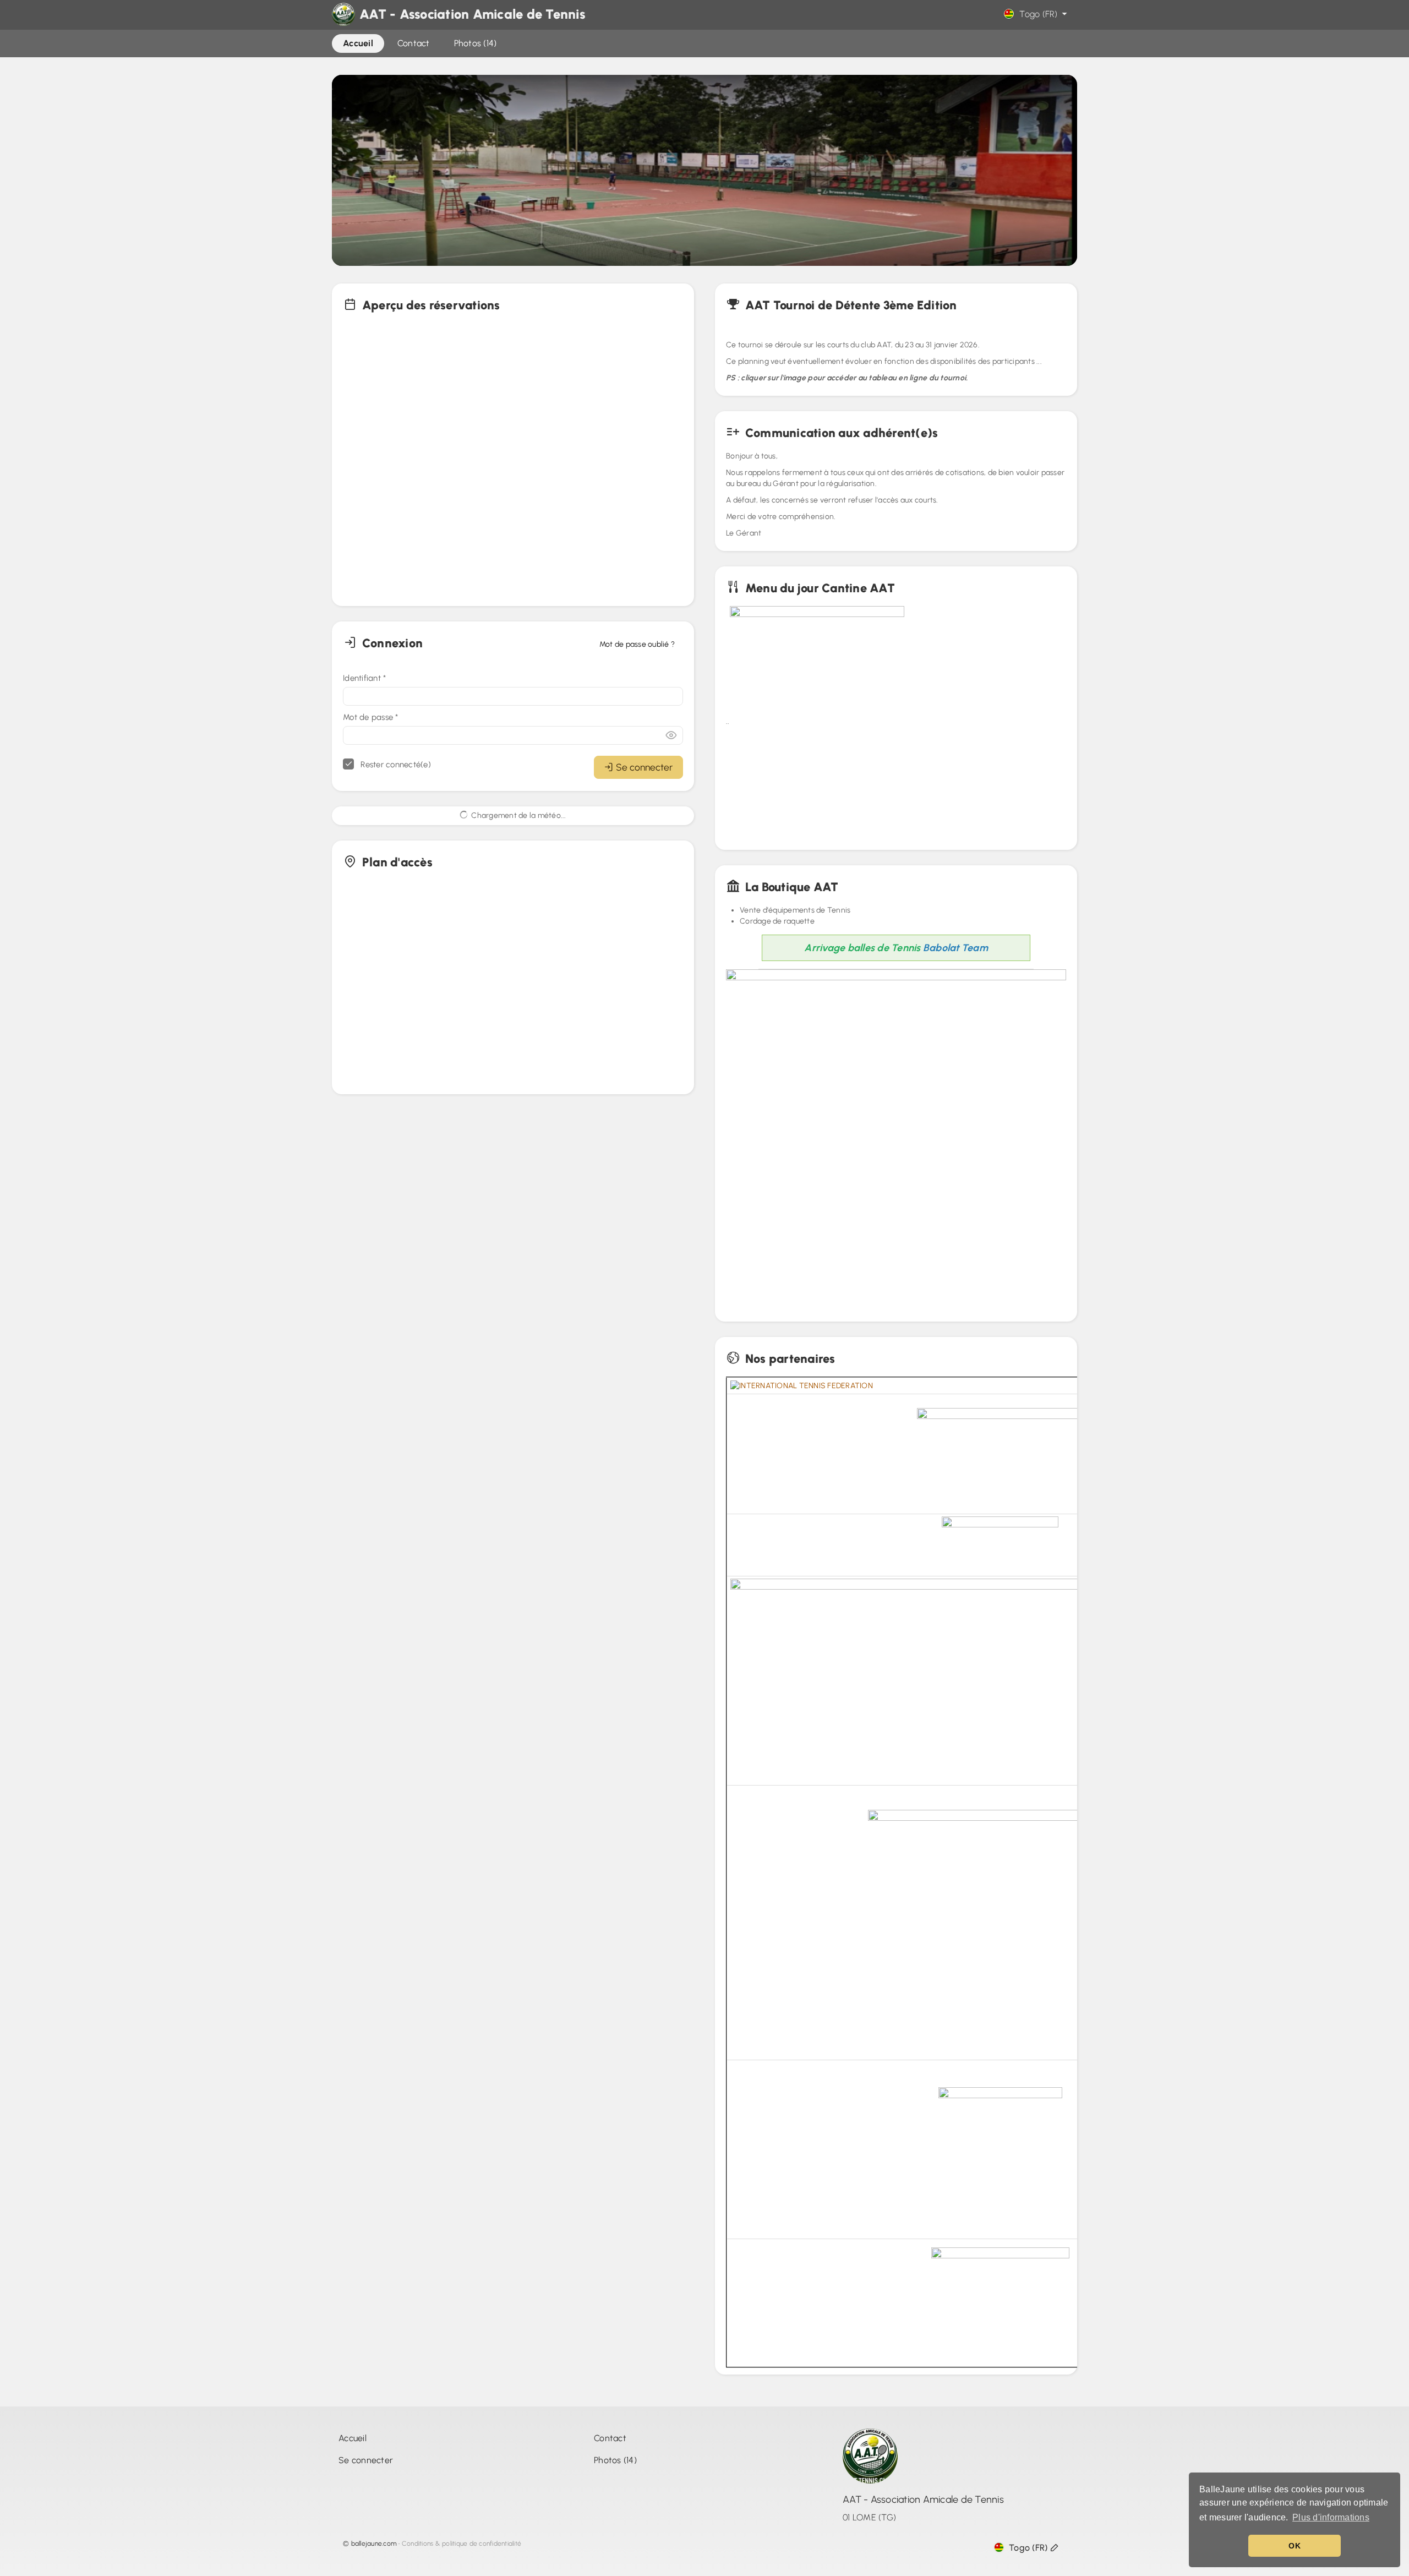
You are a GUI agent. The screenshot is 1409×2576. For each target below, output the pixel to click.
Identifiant (364, 678)
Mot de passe (371, 717)
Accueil (353, 2438)
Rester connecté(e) (395, 765)
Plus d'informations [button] (1331, 2517)
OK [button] (1295, 2546)
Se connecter (644, 767)
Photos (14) (615, 2460)
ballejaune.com (374, 2544)
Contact (610, 2438)
